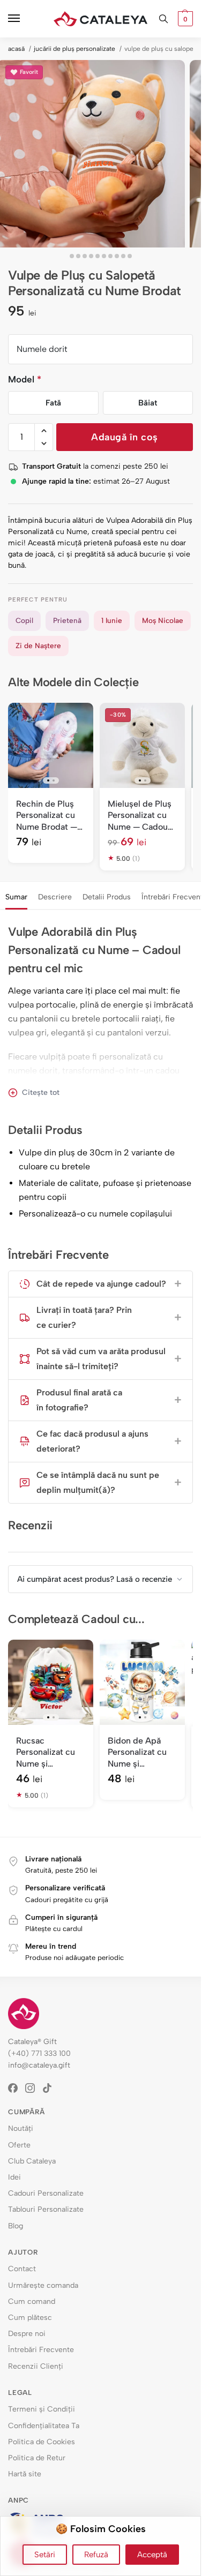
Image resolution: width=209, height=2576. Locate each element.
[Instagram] (34, 2088)
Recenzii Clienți (36, 2366)
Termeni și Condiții (42, 2409)
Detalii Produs (107, 897)
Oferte (19, 2145)
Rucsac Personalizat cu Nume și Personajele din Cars (46, 1753)
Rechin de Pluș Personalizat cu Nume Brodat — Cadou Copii (47, 816)
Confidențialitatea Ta (44, 2426)
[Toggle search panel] (163, 19)
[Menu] (24, 19)
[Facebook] (17, 2088)
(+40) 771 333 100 (39, 2053)
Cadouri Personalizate (46, 2193)
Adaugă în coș (125, 437)
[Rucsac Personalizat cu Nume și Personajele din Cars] (51, 1682)
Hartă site (25, 2474)
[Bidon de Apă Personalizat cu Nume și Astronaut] (142, 1682)
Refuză (96, 2555)
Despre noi (27, 2334)
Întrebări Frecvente (41, 2350)
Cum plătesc (30, 2318)
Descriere (55, 897)
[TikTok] (51, 2088)
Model (25, 379)
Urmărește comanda (43, 2285)
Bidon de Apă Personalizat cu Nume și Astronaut (137, 1753)
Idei (14, 2177)
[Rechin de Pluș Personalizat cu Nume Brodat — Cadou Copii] (51, 745)
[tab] (16, 896)
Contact (22, 2269)
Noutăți (21, 2128)
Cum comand (32, 2301)
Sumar (16, 897)
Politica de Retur (37, 2458)
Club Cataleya (32, 2161)
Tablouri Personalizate (46, 2209)
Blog (16, 2226)
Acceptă (152, 2555)
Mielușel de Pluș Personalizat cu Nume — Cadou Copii (140, 816)
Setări (45, 2555)
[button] (184, 19)
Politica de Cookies (42, 2442)
